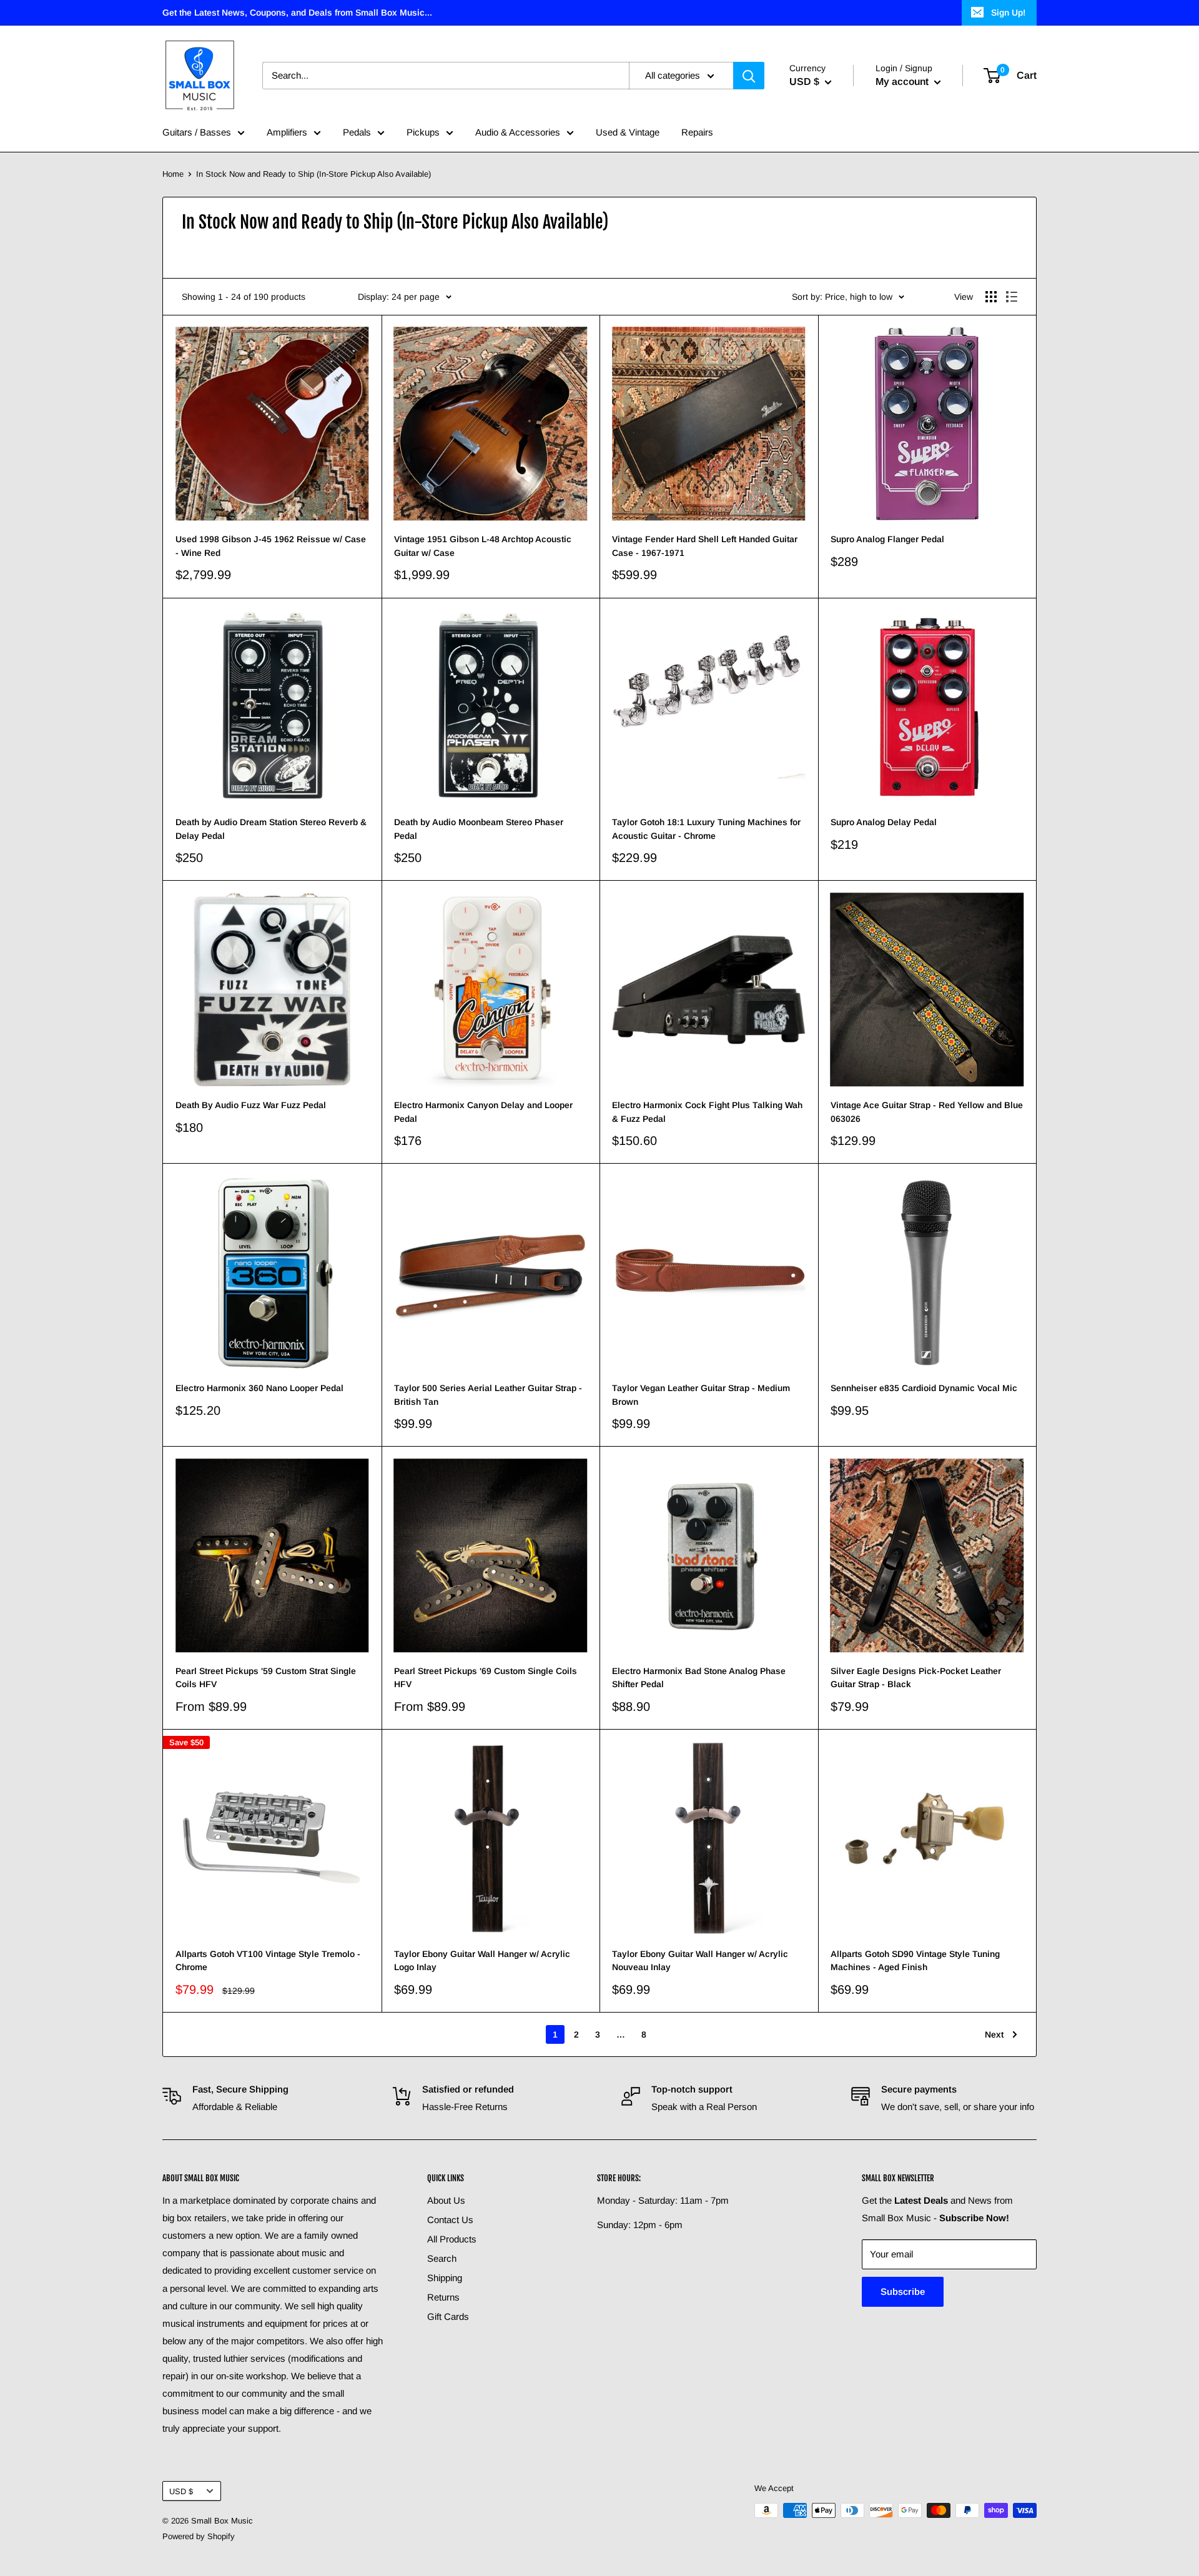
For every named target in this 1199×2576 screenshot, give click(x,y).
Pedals (357, 132)
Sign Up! (1008, 12)
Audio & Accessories (518, 132)
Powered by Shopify (199, 2536)
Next (994, 2034)
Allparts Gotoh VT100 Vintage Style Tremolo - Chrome (268, 1961)
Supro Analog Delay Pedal (884, 822)
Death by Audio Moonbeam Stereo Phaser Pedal (479, 829)
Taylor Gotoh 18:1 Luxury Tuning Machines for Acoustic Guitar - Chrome (706, 829)
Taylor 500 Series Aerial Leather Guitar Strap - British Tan (488, 1395)
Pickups (423, 132)
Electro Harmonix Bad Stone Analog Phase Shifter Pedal (699, 1678)
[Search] (749, 76)
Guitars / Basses (197, 132)
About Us (446, 2200)
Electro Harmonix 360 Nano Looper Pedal (259, 1388)
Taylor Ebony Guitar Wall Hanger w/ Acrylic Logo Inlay (482, 1961)
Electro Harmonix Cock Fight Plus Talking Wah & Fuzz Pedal (707, 1112)
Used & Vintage (628, 132)
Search (442, 2258)
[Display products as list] (1012, 297)
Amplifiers (287, 132)
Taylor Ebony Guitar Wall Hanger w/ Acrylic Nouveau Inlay (700, 1961)
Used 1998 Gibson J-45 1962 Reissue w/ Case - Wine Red (271, 546)
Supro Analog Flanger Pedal (887, 539)
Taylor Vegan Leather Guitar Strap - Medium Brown (701, 1395)
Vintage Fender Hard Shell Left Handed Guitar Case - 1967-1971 (705, 546)
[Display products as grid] (991, 297)
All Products (452, 2239)
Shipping (445, 2278)
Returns (443, 2297)
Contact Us (450, 2220)
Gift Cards (448, 2316)
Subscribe (903, 2291)
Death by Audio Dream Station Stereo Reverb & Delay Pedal (271, 829)
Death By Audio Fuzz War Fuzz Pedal (251, 1105)
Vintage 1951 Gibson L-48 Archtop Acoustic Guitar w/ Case (483, 546)
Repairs (697, 132)
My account (903, 82)
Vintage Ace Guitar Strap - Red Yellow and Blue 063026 (927, 1112)
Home (173, 174)
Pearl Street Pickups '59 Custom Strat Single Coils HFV (266, 1678)
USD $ (181, 2491)
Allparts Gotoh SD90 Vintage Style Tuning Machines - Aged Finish (915, 1961)
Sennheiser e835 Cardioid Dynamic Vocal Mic (924, 1388)
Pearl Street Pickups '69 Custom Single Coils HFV (486, 1678)
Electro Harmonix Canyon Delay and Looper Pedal (483, 1112)
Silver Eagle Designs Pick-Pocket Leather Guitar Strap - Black (916, 1678)
